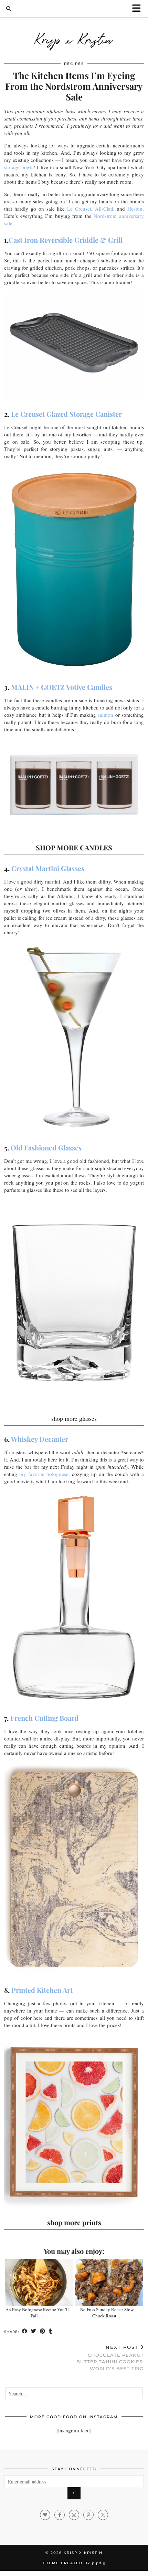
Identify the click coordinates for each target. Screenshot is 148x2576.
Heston (135, 209)
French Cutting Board (44, 1718)
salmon (105, 715)
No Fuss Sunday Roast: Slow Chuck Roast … (107, 2313)
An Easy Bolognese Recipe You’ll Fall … (37, 2313)
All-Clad (104, 209)
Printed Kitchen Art (42, 1990)
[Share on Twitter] (34, 2331)
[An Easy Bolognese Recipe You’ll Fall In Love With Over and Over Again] (39, 2282)
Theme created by (74, 2563)
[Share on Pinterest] (43, 2331)
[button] (139, 9)
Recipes (74, 64)
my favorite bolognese (44, 1474)
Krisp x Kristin (74, 39)
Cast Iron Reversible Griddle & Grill (66, 240)
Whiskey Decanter (40, 1439)
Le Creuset (79, 209)
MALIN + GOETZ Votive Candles (62, 687)
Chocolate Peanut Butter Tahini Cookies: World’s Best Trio (110, 2358)
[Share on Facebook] (25, 2331)
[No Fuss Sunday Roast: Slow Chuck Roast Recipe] (109, 2282)
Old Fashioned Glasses (46, 1147)
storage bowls (19, 167)
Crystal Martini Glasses (48, 868)
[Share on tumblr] (51, 2331)
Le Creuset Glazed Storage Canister (66, 414)
